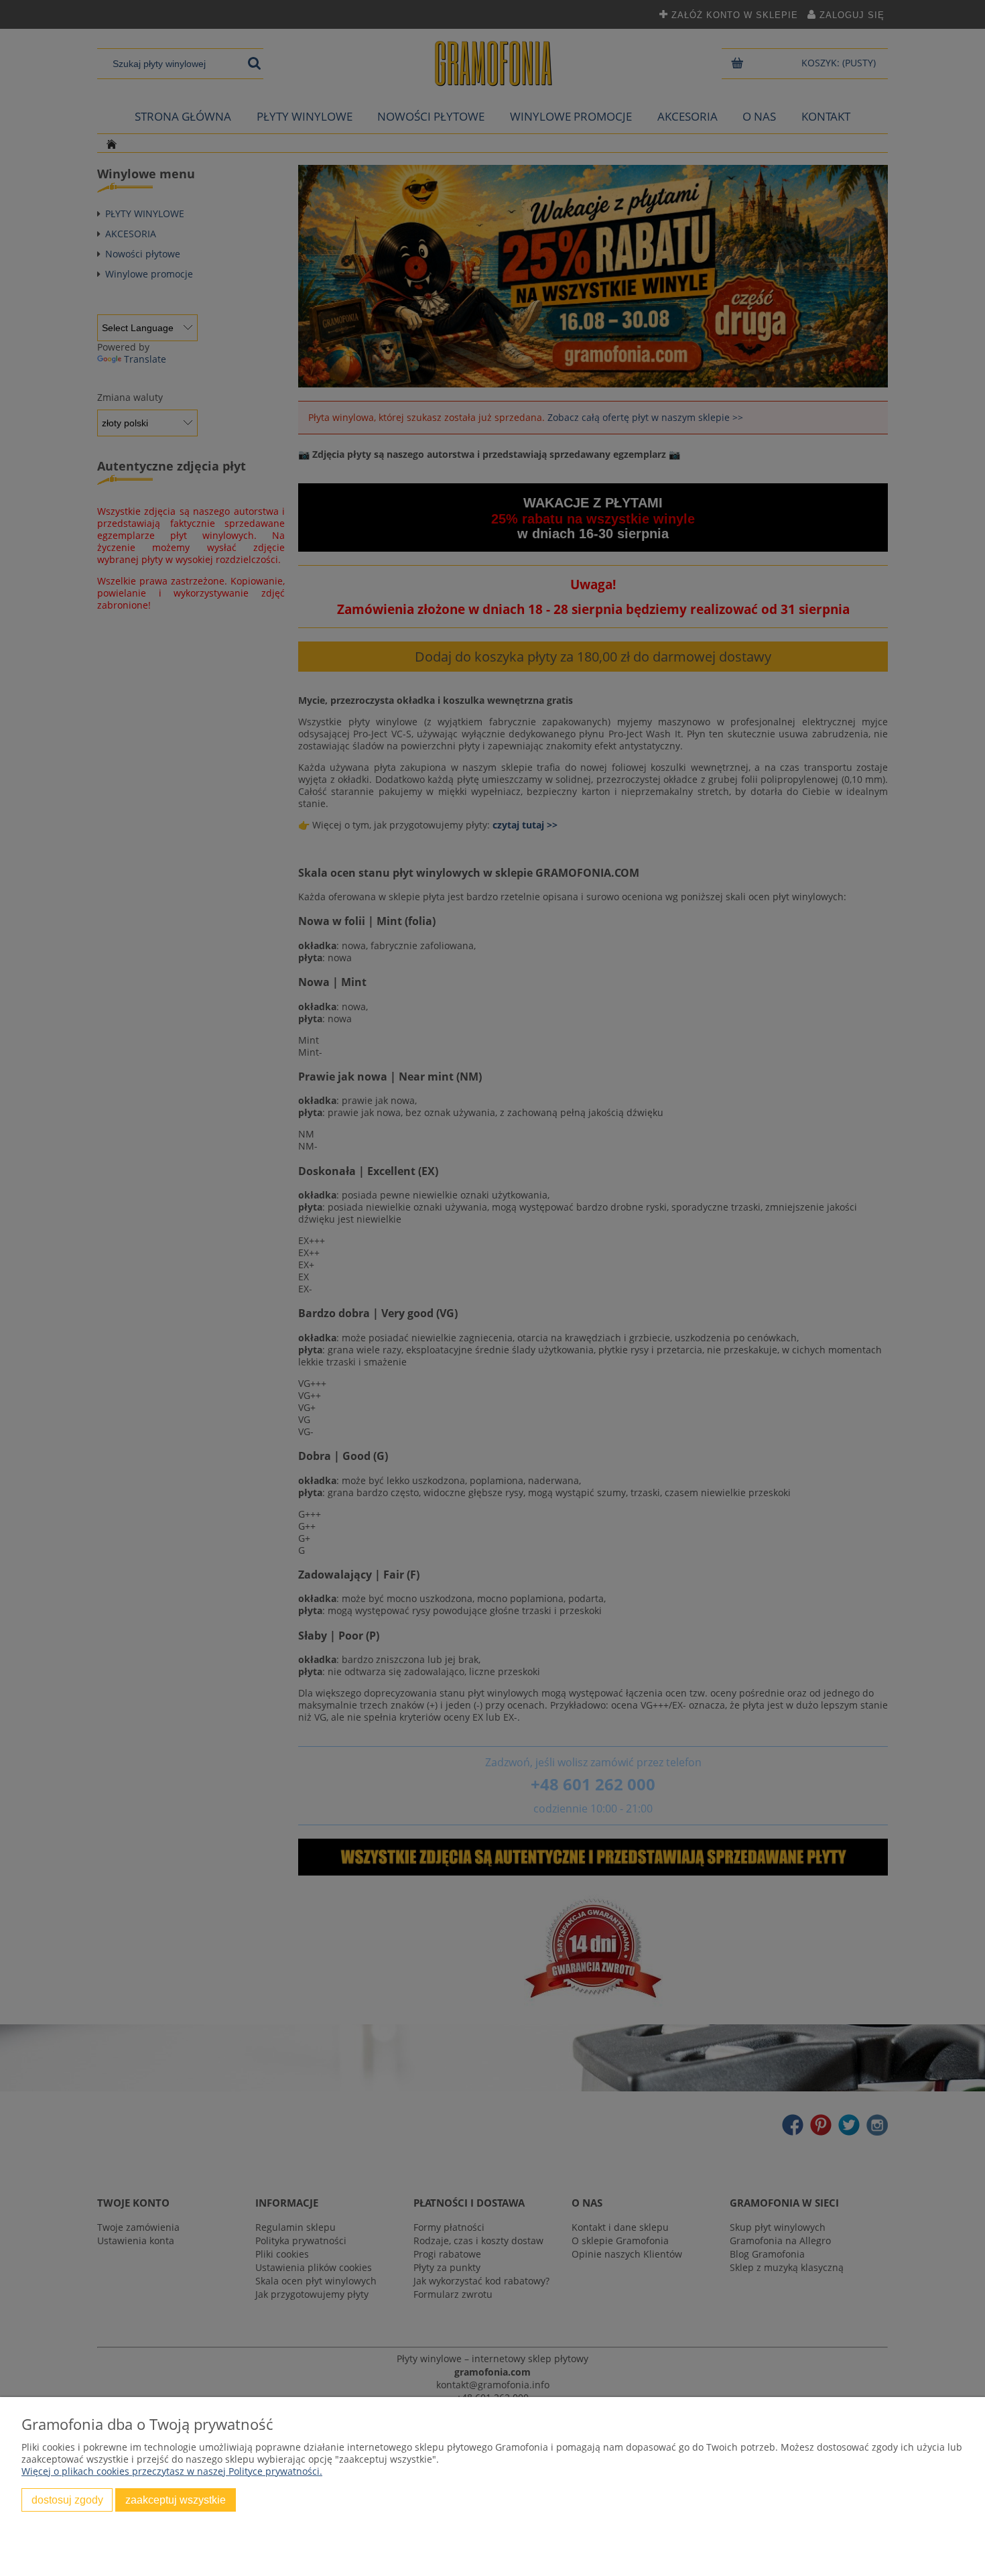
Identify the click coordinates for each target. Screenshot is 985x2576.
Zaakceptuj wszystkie (176, 2500)
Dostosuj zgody (67, 2500)
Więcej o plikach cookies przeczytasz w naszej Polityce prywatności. (172, 2471)
